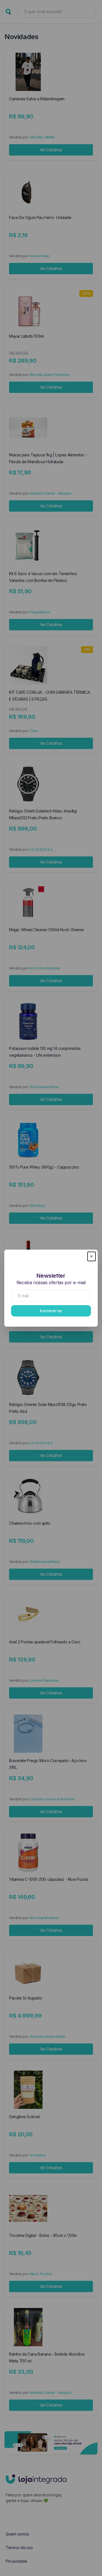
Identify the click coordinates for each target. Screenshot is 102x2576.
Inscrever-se (51, 1311)
